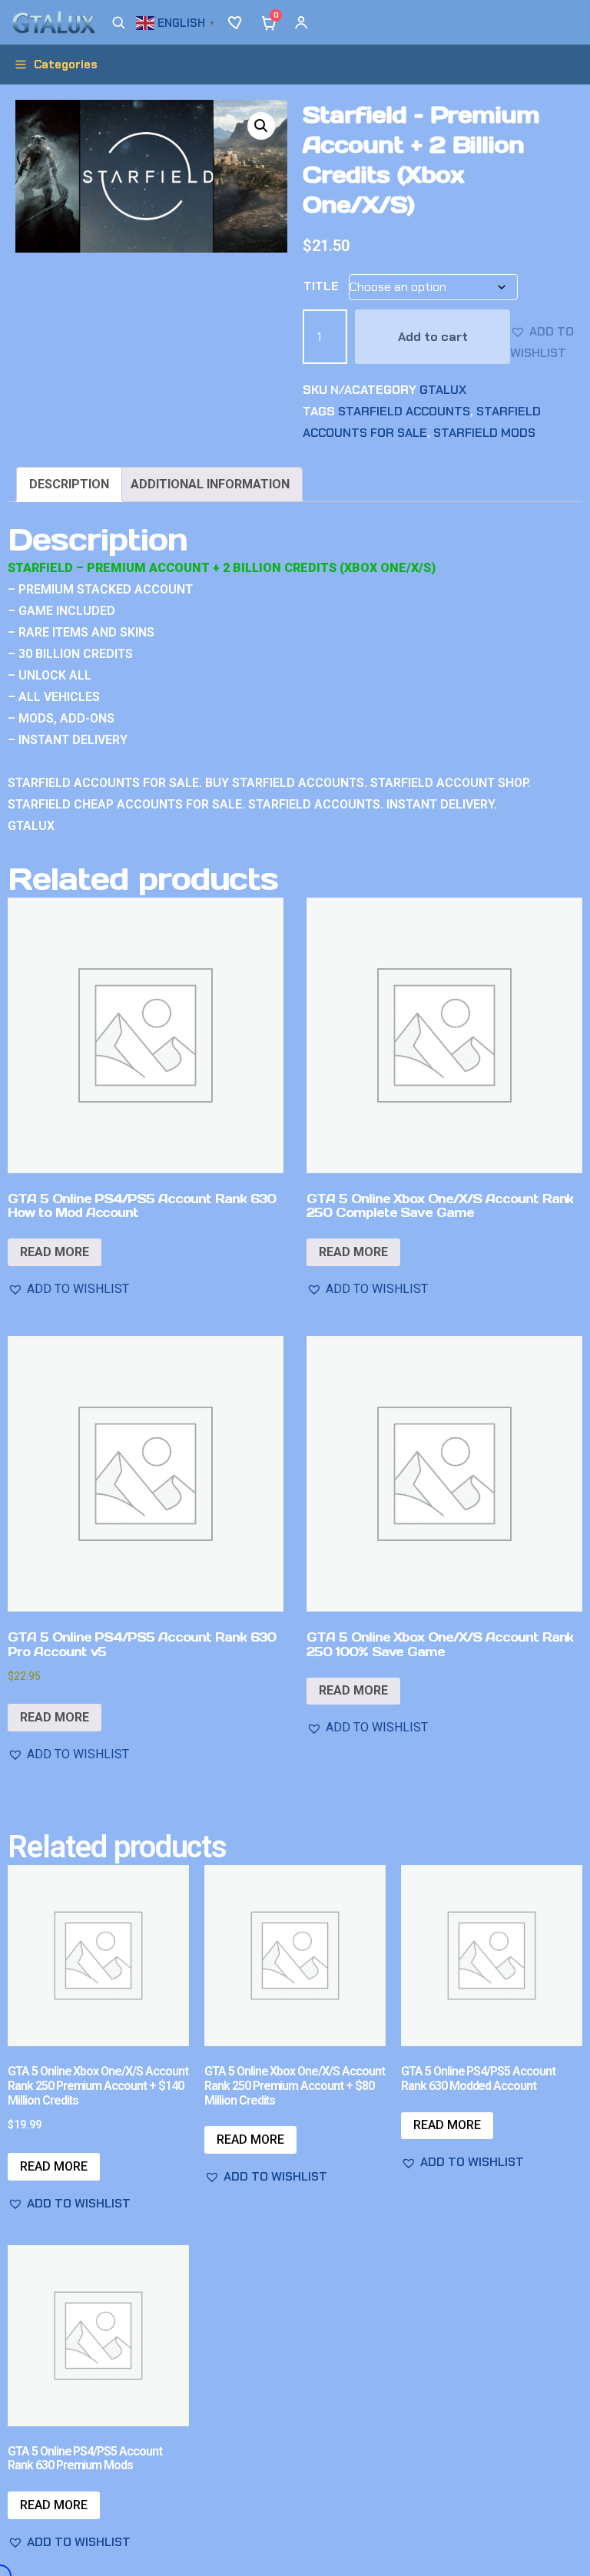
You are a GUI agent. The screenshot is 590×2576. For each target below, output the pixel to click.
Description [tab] (69, 484)
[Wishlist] (237, 22)
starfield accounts (404, 411)
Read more (55, 1252)
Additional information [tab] (210, 484)
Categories (66, 64)
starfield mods (484, 433)
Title (321, 286)
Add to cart (433, 337)
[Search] (118, 22)
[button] (177, 21)
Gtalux (443, 390)
